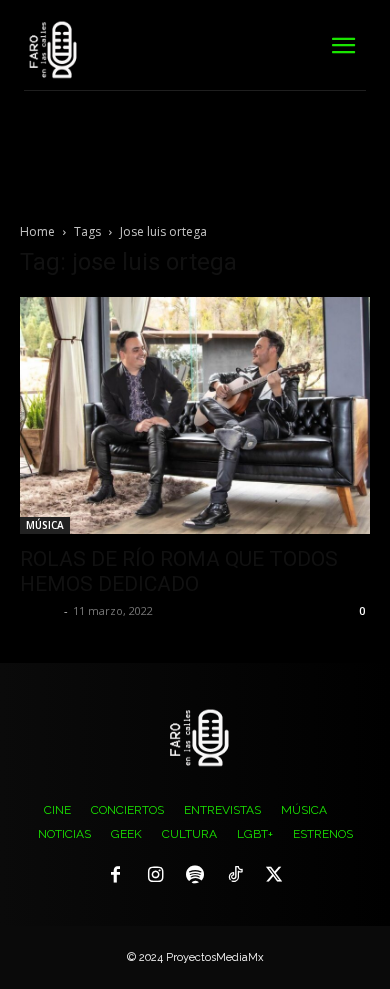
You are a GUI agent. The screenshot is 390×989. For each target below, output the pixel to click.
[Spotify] (195, 876)
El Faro (39, 610)
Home (37, 231)
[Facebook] (116, 876)
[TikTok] (235, 876)
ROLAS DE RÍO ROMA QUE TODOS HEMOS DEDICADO (179, 571)
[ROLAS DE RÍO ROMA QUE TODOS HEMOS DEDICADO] (195, 415)
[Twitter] (274, 876)
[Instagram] (156, 876)
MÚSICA (45, 525)
